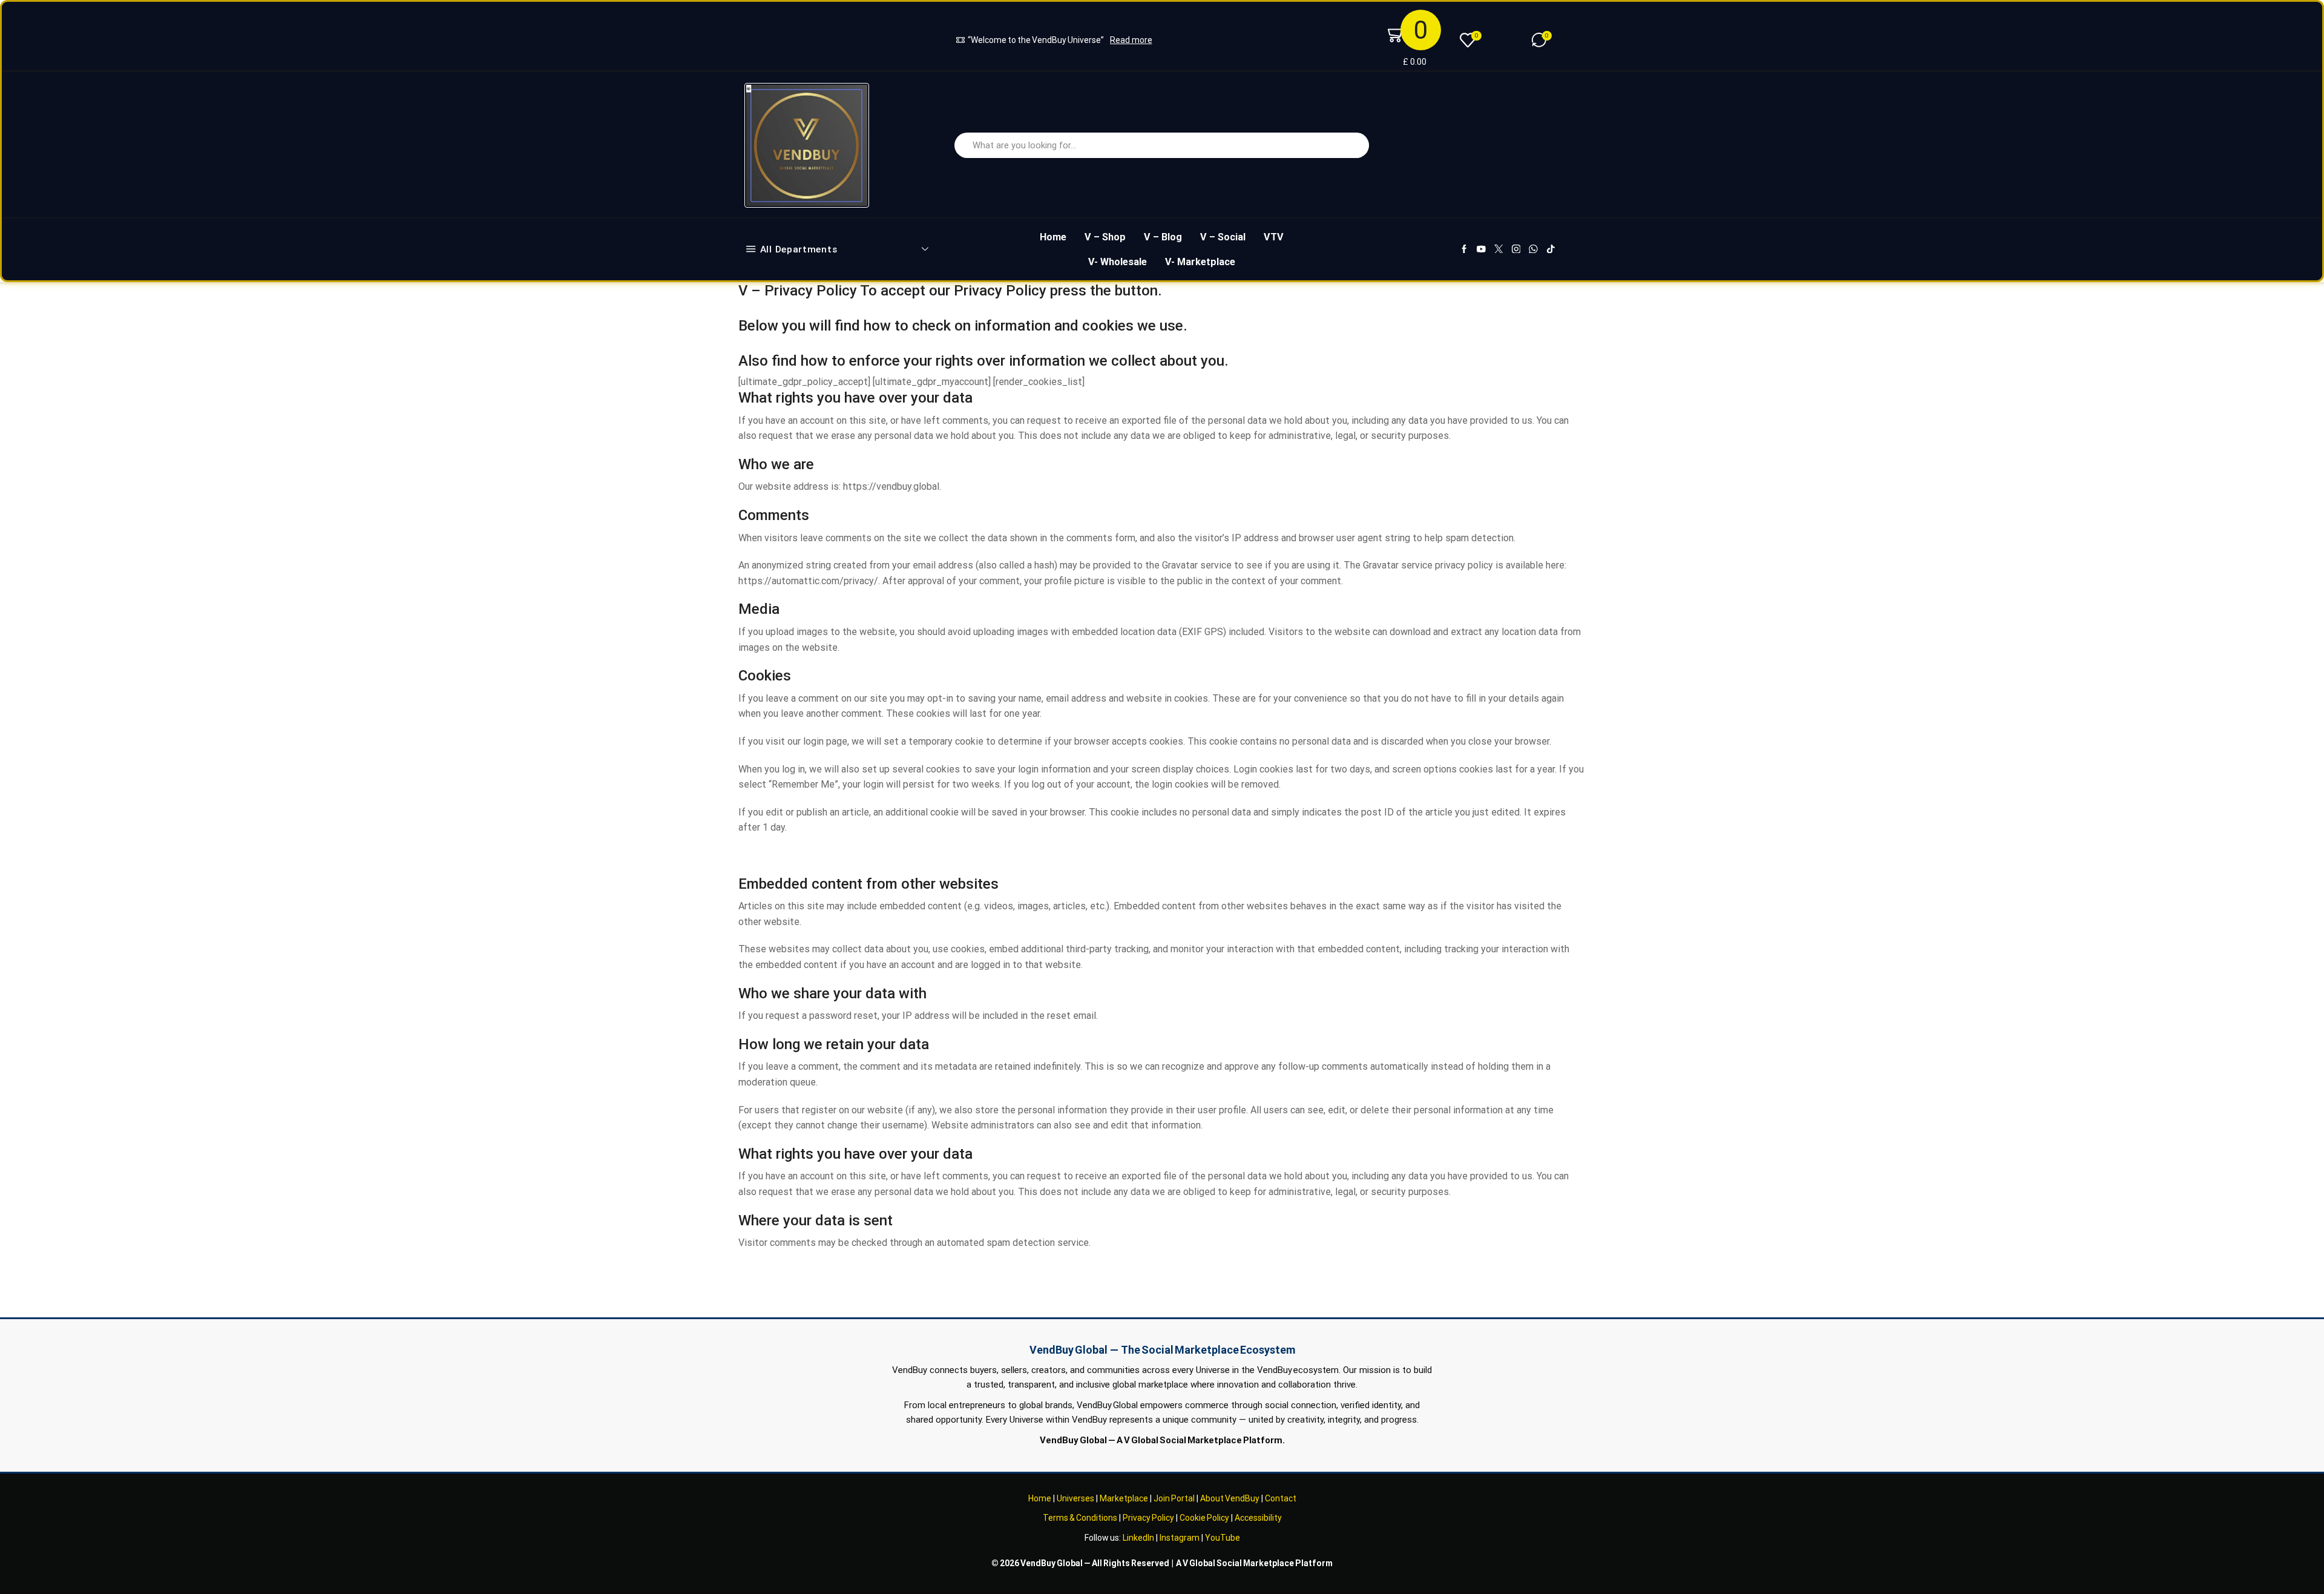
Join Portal (1174, 1498)
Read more (1131, 40)
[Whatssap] (1533, 250)
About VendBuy (1230, 1498)
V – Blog (1163, 237)
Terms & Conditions (1080, 1518)
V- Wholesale (1118, 262)
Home (1053, 237)
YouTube (1223, 1538)
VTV (1274, 237)
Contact (1281, 1498)
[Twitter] (1499, 250)
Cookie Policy (1204, 1518)
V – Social (1223, 237)
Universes (1075, 1498)
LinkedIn (1138, 1538)
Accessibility (1258, 1518)
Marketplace (1124, 1498)
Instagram (1180, 1538)
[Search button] (1356, 145)
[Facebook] (1464, 250)
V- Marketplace (1200, 262)
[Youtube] (1481, 250)
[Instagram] (1516, 250)
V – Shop (1105, 237)
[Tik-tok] (1551, 250)
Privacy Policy (1148, 1518)
